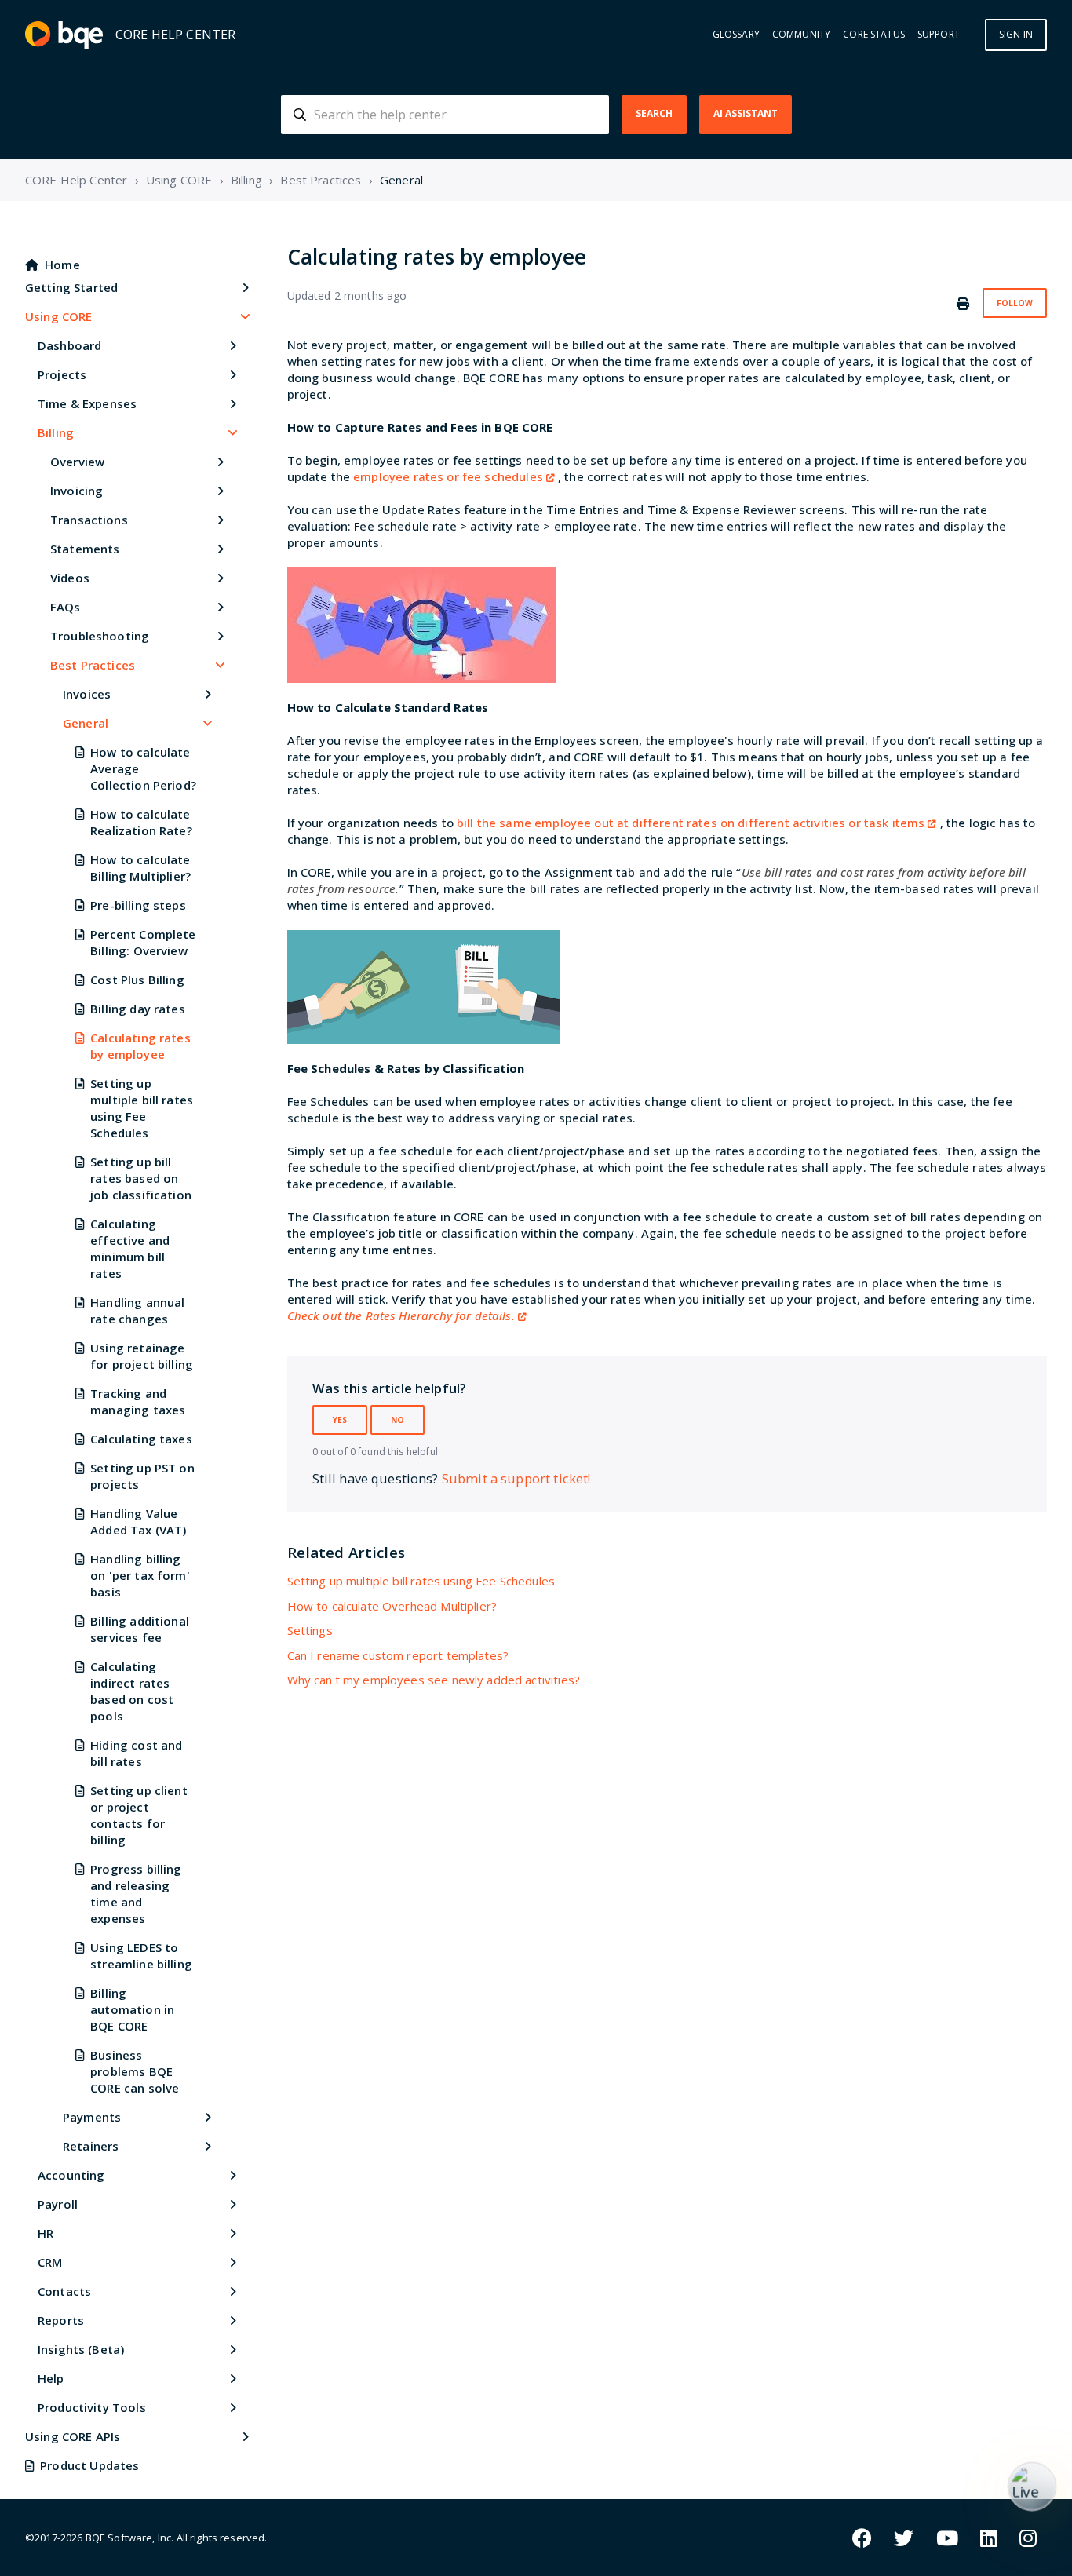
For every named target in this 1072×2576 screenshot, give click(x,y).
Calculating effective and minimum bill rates (130, 1248)
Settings (310, 1630)
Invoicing (77, 491)
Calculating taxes (141, 1439)
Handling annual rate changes (137, 1310)
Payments (92, 2117)
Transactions (89, 520)
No (397, 1420)
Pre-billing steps (138, 905)
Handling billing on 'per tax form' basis (140, 1575)
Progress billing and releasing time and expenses (136, 1894)
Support (939, 35)
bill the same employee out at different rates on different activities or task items (691, 823)
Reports (61, 2320)
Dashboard (69, 345)
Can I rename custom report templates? (398, 1655)
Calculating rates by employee (140, 1046)
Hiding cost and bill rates (136, 1753)
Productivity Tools (92, 2407)
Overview (77, 462)
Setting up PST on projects (142, 1476)
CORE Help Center (76, 180)
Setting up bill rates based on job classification (141, 1178)
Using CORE (179, 180)
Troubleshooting (100, 636)
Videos (70, 578)
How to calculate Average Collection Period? (143, 768)
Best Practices (321, 180)
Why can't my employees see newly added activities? (434, 1680)
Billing (246, 180)
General (401, 180)
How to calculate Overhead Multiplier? (392, 1606)
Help (51, 2378)
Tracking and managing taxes (138, 1401)
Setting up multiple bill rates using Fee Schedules (142, 1108)
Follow (1015, 303)
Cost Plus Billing (137, 980)
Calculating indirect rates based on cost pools (132, 1691)
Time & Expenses (87, 403)
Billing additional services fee (140, 1629)
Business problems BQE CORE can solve (135, 2071)
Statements (85, 549)
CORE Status (874, 35)
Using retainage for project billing (142, 1356)
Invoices (87, 694)
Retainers (91, 2146)
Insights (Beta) (81, 2349)
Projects (62, 374)
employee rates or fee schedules (448, 476)
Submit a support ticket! (516, 1478)
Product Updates (89, 2465)
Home (62, 265)
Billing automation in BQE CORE (132, 2009)
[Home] (64, 35)
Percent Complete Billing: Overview (143, 942)
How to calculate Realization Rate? (141, 822)
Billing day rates (138, 1009)
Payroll (58, 2204)
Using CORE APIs (73, 2436)
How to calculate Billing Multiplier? (140, 868)
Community (801, 35)
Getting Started (71, 287)
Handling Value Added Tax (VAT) (138, 1522)
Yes (340, 1420)
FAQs (66, 607)
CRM (50, 2262)
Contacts (64, 2291)
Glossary (736, 35)
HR (46, 2233)
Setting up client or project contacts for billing (139, 1815)
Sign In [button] (1016, 34)
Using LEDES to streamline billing (141, 1956)
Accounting (71, 2175)
